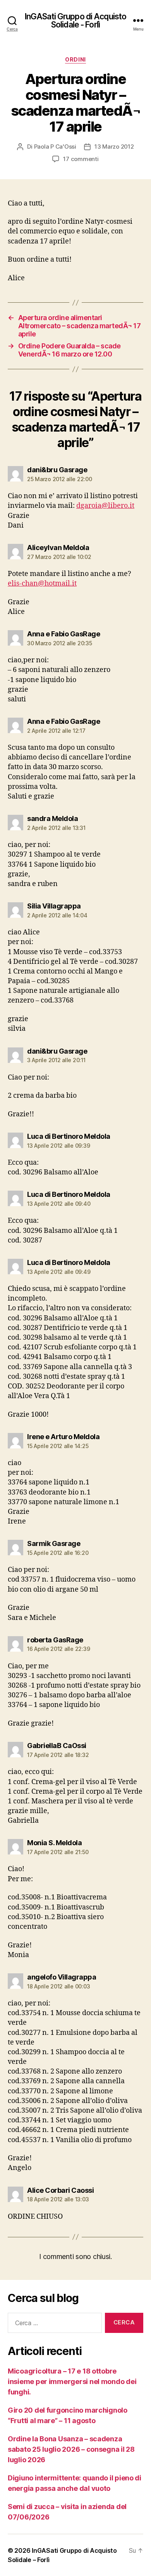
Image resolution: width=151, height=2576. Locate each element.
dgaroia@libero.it (105, 506)
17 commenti (81, 159)
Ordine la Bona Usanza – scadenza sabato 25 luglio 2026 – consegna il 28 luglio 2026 (71, 2449)
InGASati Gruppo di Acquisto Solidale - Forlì (75, 21)
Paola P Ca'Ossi (55, 147)
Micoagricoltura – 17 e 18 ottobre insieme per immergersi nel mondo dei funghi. (72, 2381)
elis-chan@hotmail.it (42, 584)
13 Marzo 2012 (114, 147)
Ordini (75, 59)
